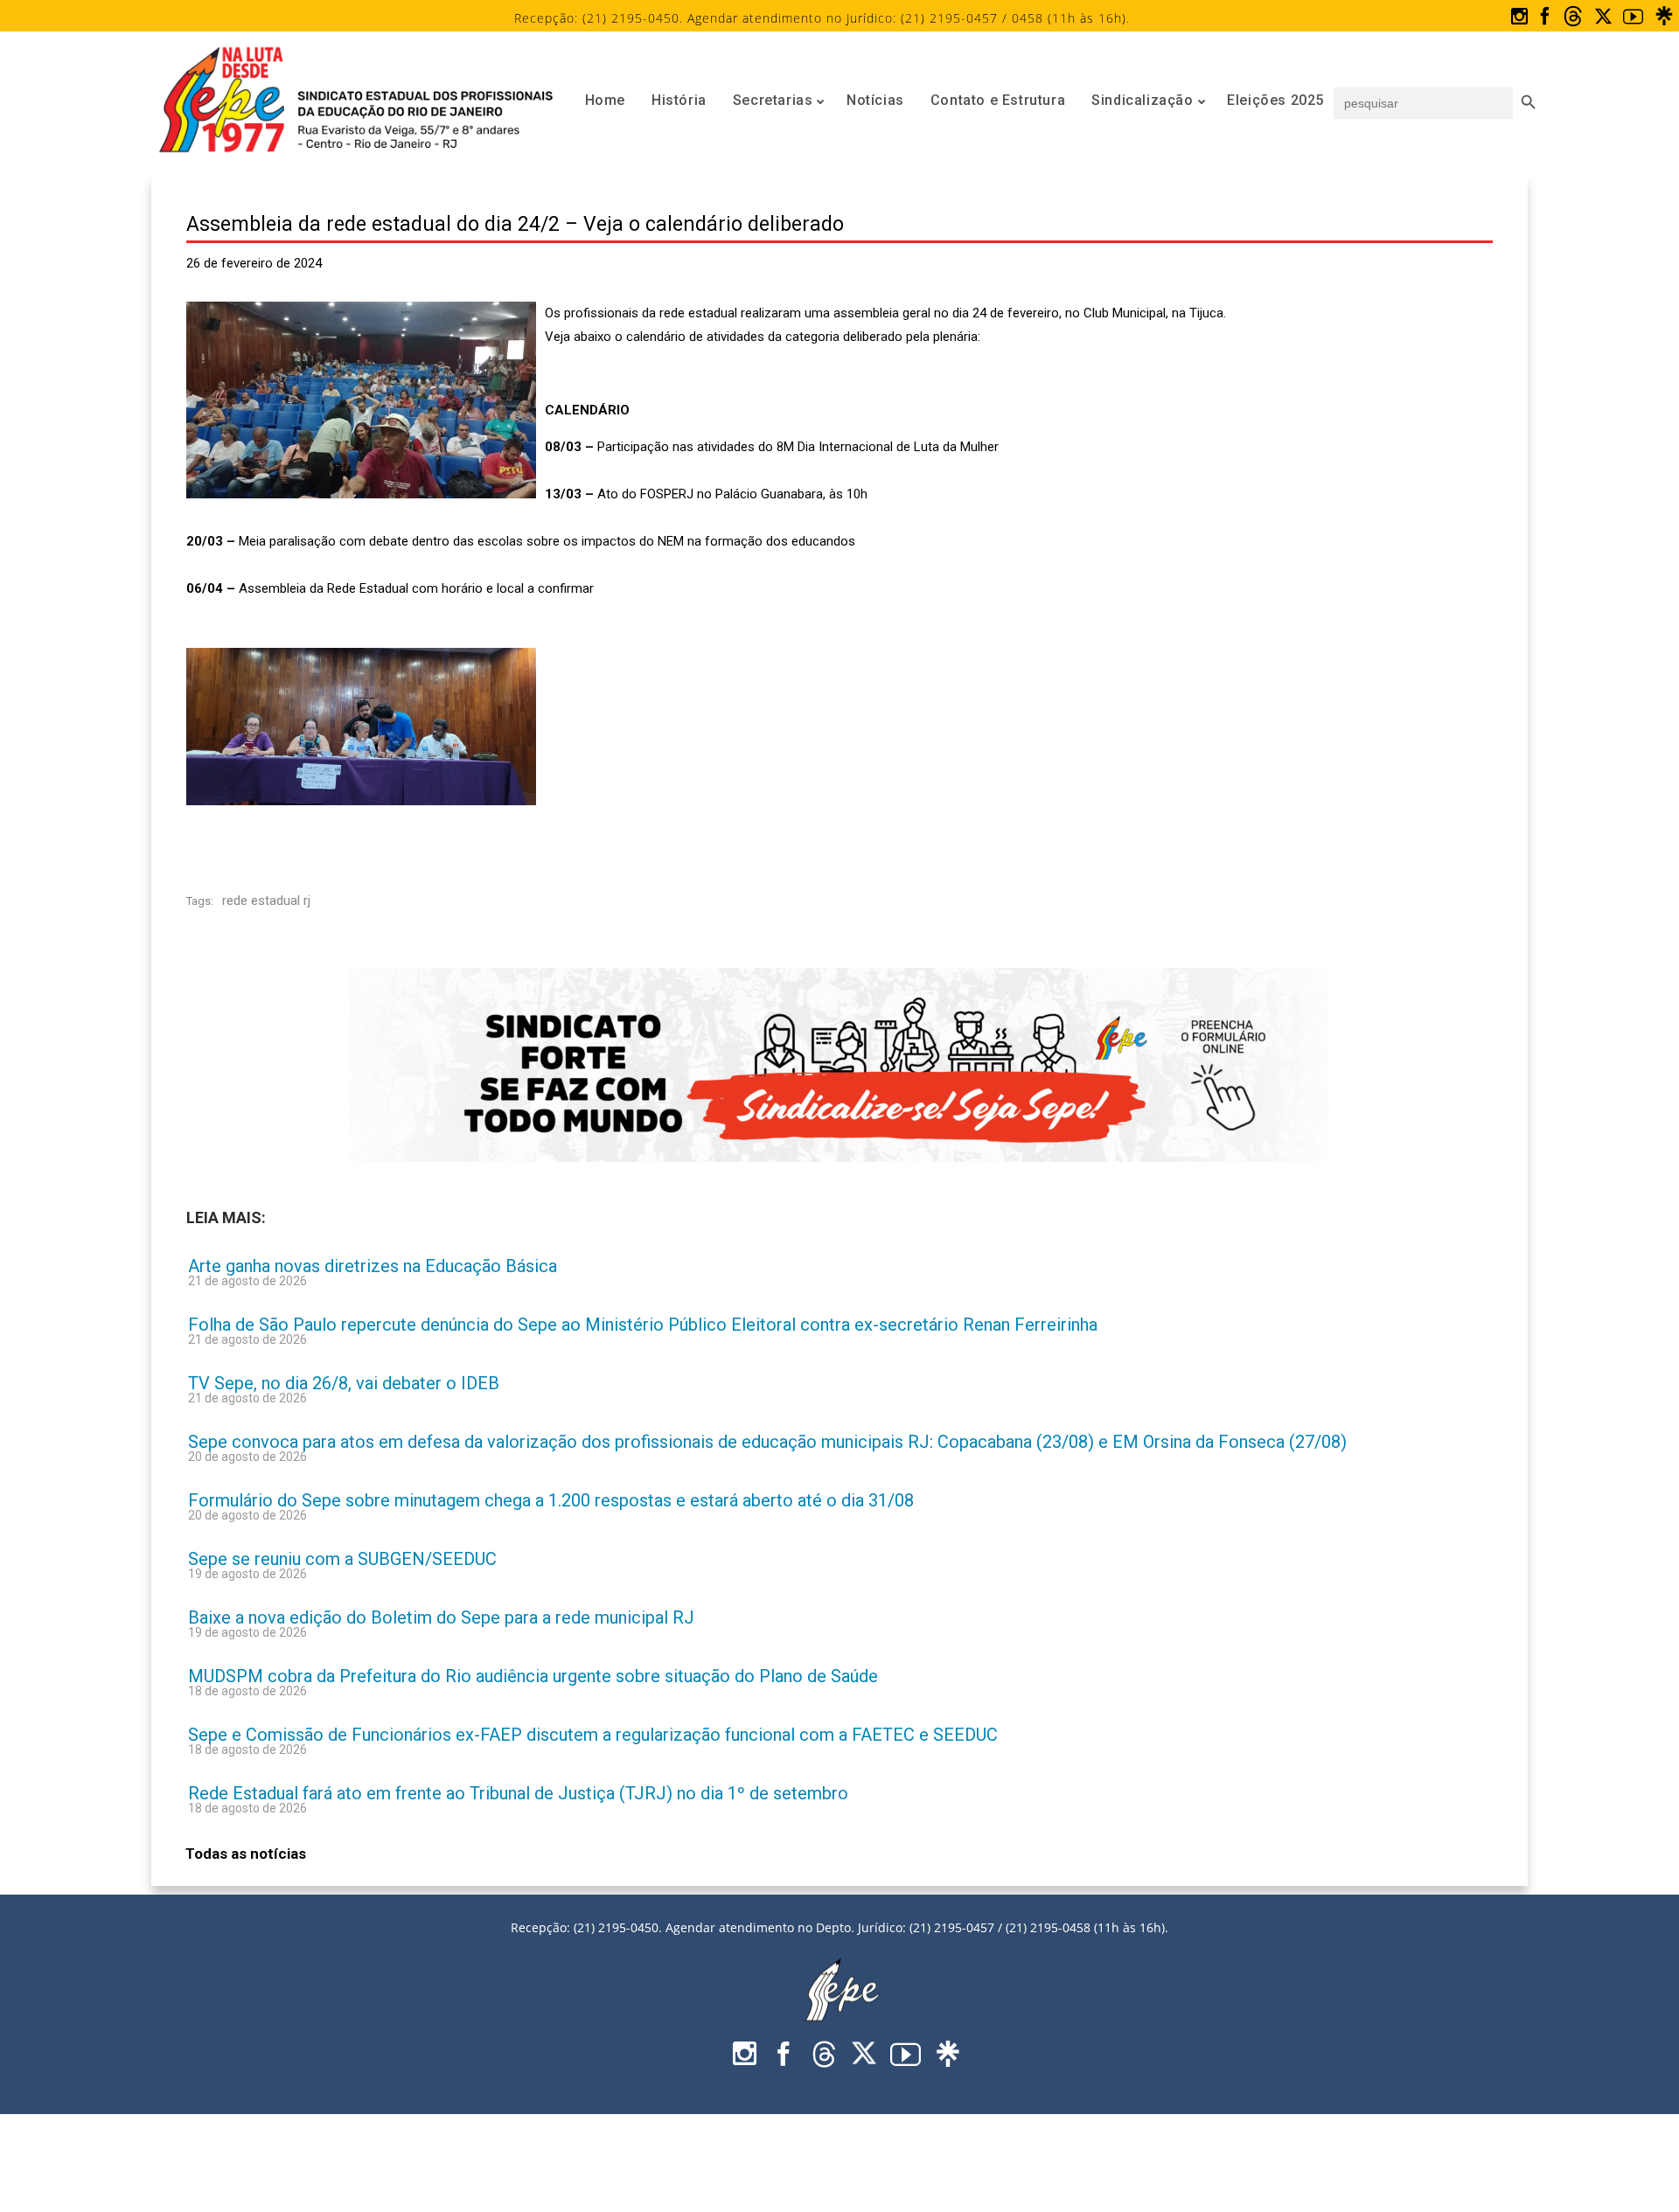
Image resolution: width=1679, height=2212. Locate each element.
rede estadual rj (266, 901)
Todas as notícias (246, 1854)
